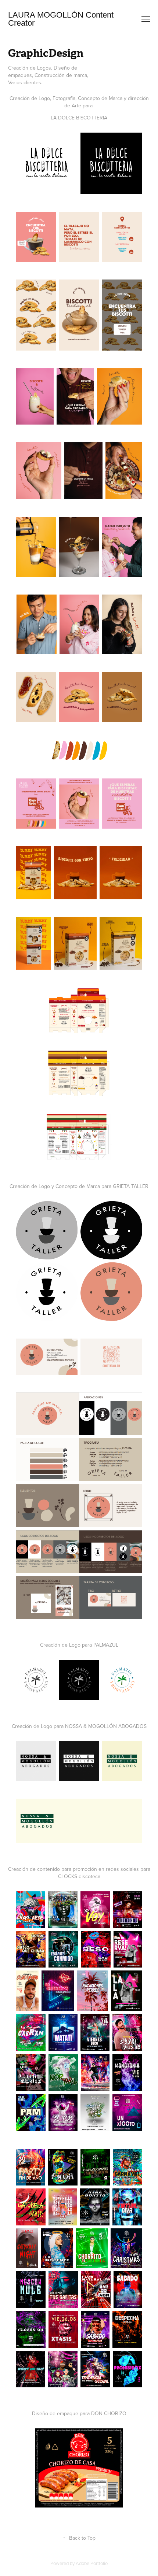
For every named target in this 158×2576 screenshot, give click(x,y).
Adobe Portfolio (92, 2563)
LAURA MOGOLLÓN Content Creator (62, 19)
